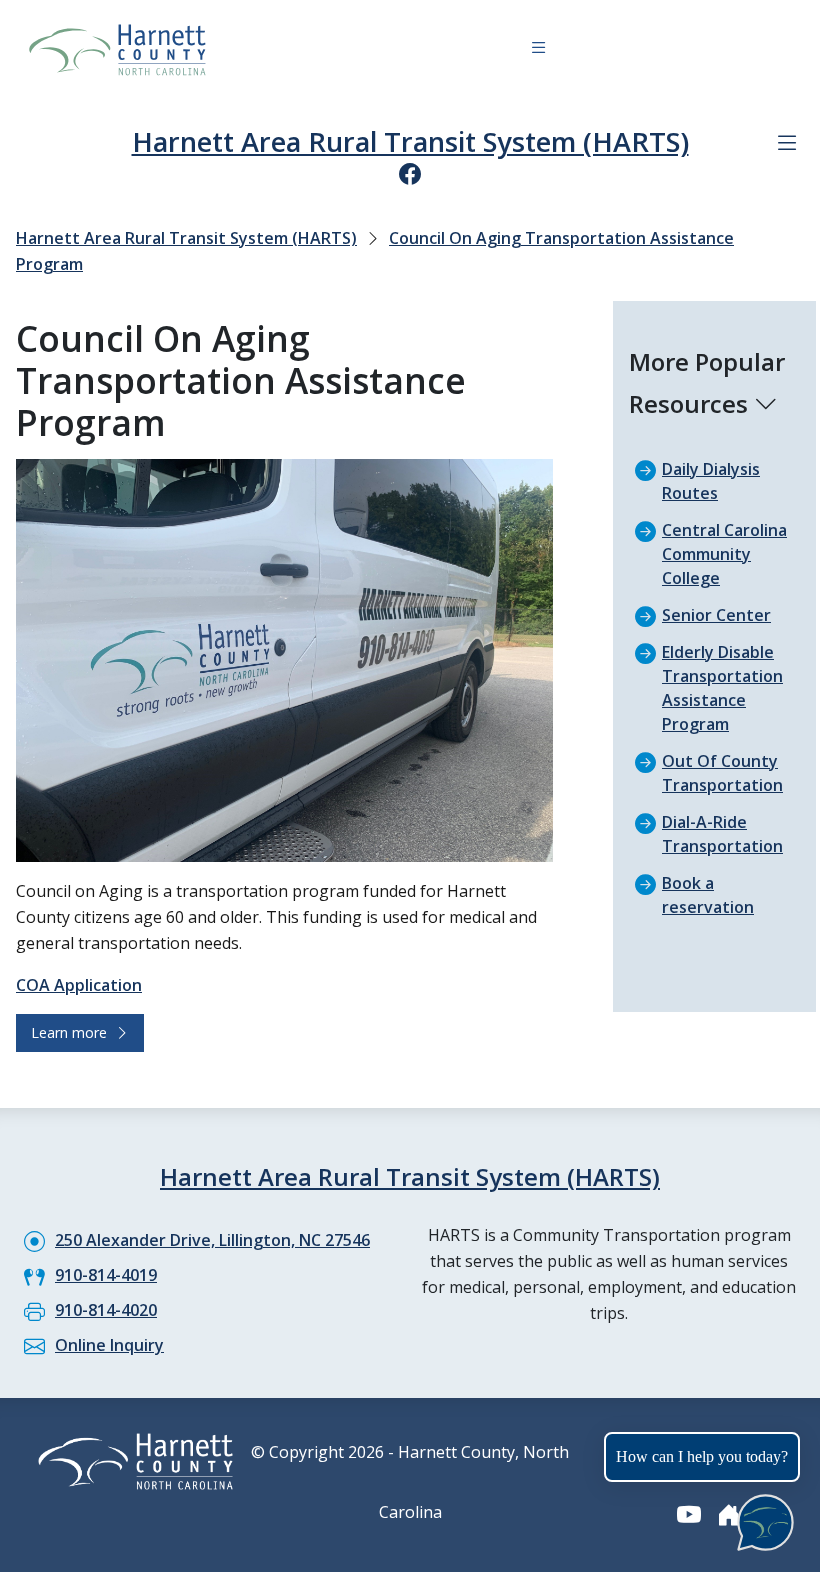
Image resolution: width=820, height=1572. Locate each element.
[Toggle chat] (761, 1518)
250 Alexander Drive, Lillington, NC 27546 (212, 1240)
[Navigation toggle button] (538, 50)
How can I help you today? (702, 1456)
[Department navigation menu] (787, 143)
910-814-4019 (106, 1275)
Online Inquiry (109, 1345)
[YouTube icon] (689, 1514)
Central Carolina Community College (724, 554)
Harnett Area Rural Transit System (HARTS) (410, 141)
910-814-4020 (106, 1310)
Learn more (73, 1032)
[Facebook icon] (410, 173)
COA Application (79, 985)
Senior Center (716, 615)
